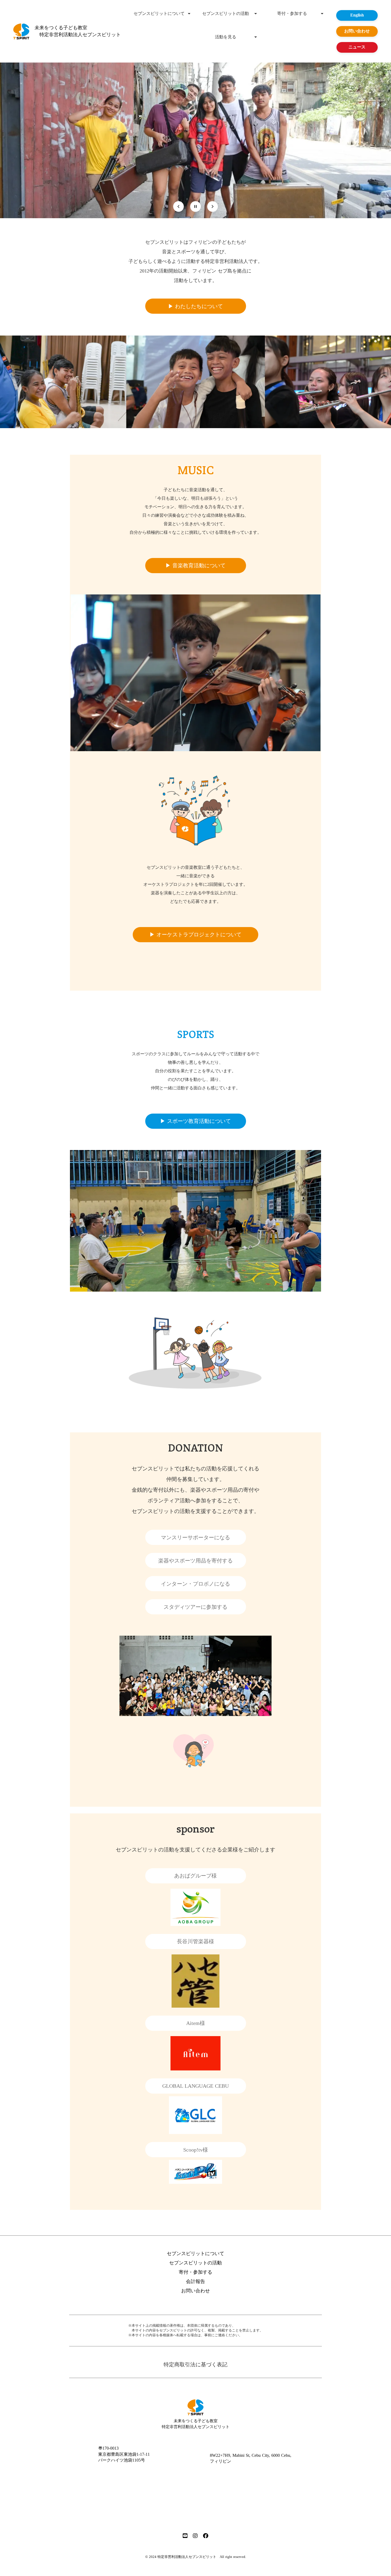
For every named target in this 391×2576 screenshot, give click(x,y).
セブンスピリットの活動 (226, 14)
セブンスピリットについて (159, 14)
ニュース (357, 47)
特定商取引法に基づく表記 (195, 2364)
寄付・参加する (292, 14)
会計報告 (195, 2281)
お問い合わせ (195, 2291)
